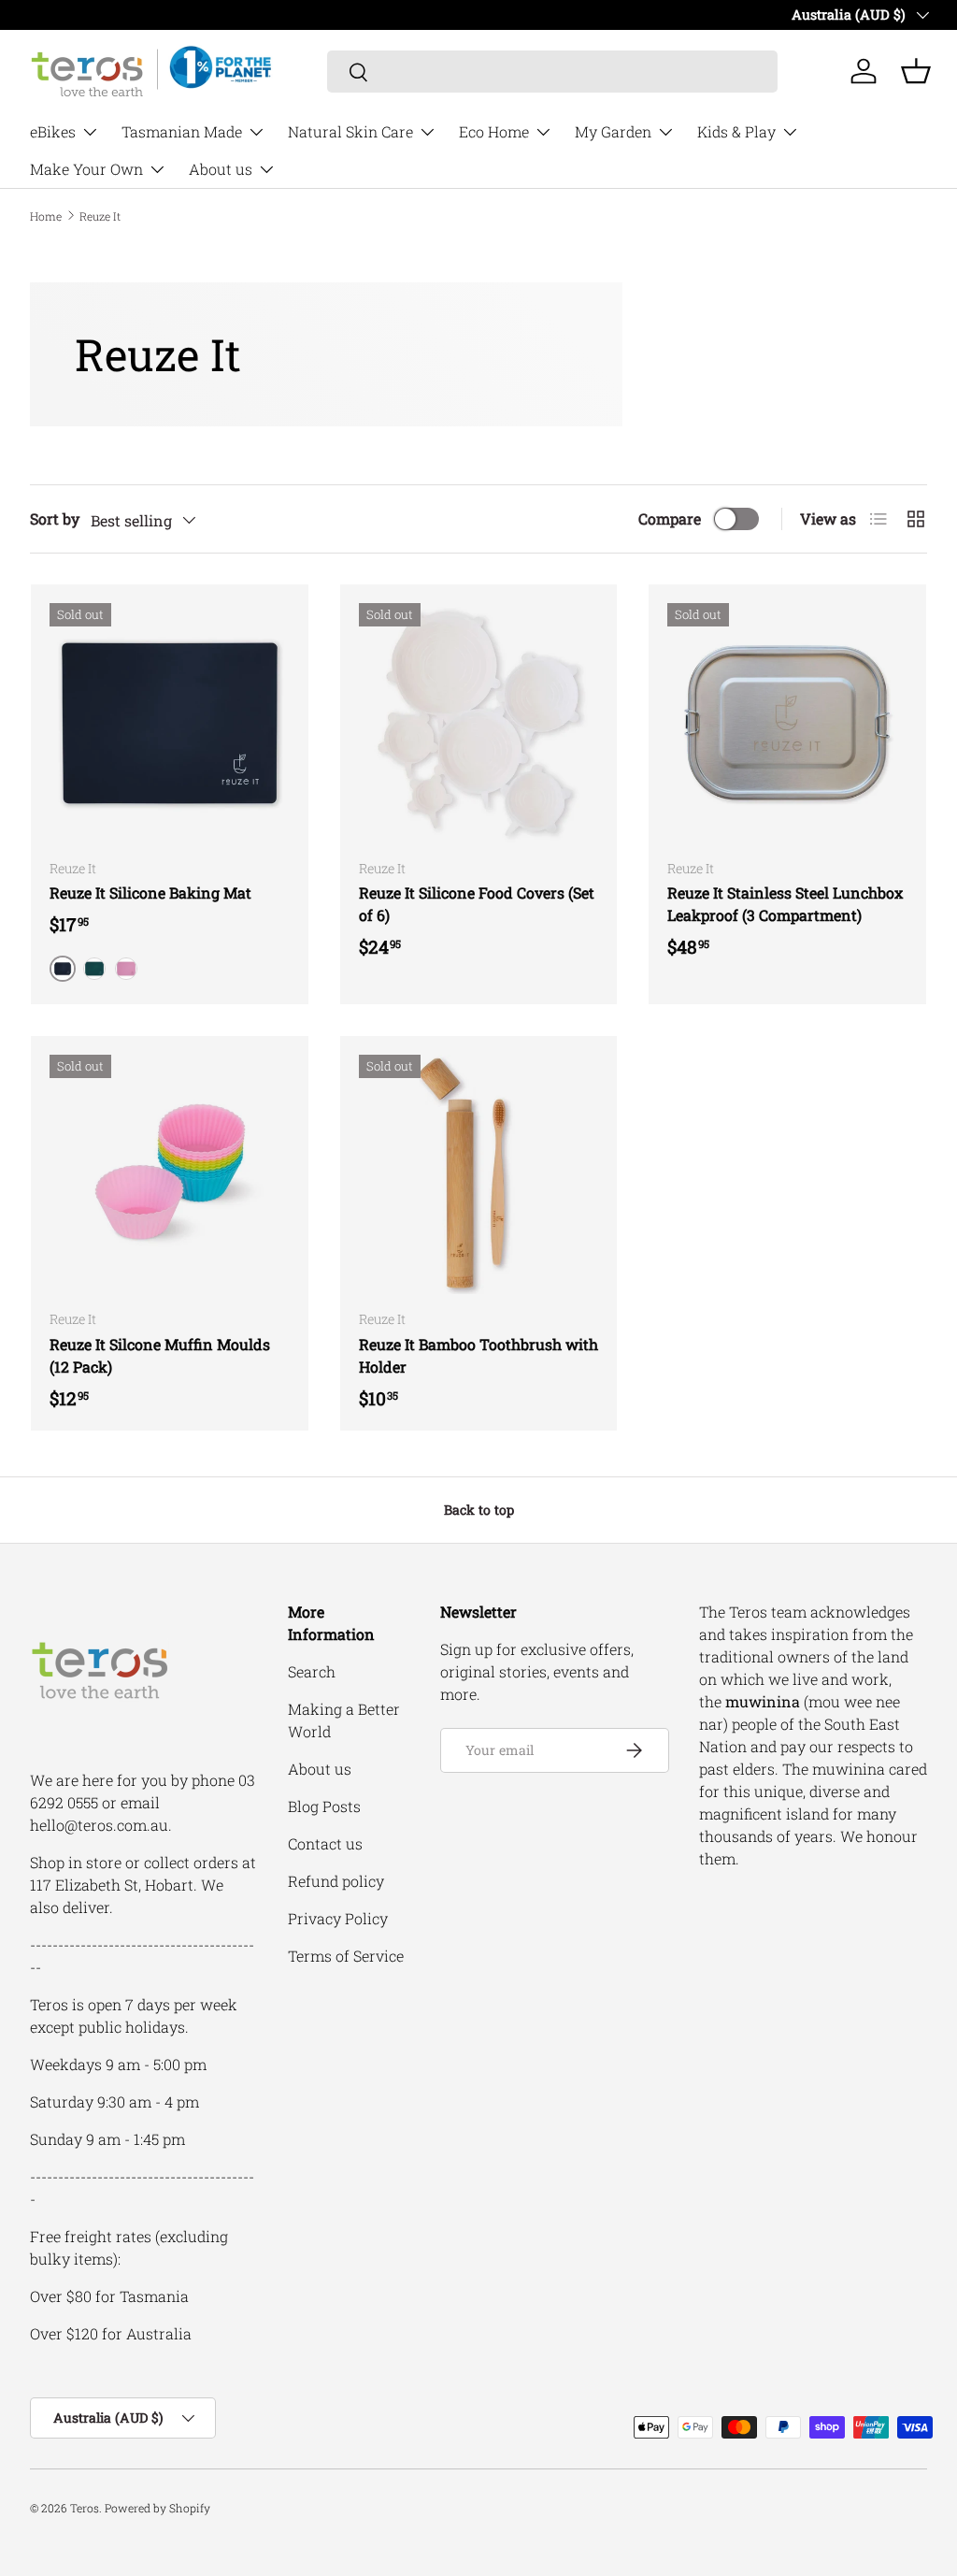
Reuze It (100, 216)
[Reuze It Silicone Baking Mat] (170, 723)
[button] (916, 71)
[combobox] (553, 72)
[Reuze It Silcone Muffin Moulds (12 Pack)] (170, 1175)
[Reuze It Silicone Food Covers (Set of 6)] (479, 723)
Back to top (479, 1510)
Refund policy (336, 1881)
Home (46, 216)
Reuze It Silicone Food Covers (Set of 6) (477, 904)
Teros (85, 2508)
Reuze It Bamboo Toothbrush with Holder (478, 1355)
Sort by (55, 518)
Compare (670, 518)
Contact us (325, 1843)
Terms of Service (346, 1956)
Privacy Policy (338, 1918)
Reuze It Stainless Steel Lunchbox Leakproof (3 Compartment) (785, 904)
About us (320, 1769)
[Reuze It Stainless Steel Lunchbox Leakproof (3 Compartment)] (787, 723)
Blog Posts (324, 1806)
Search (312, 1671)
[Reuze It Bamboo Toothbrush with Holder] (479, 1175)
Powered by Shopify (157, 2508)
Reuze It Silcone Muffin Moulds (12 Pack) (160, 1355)
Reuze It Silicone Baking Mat (150, 892)
